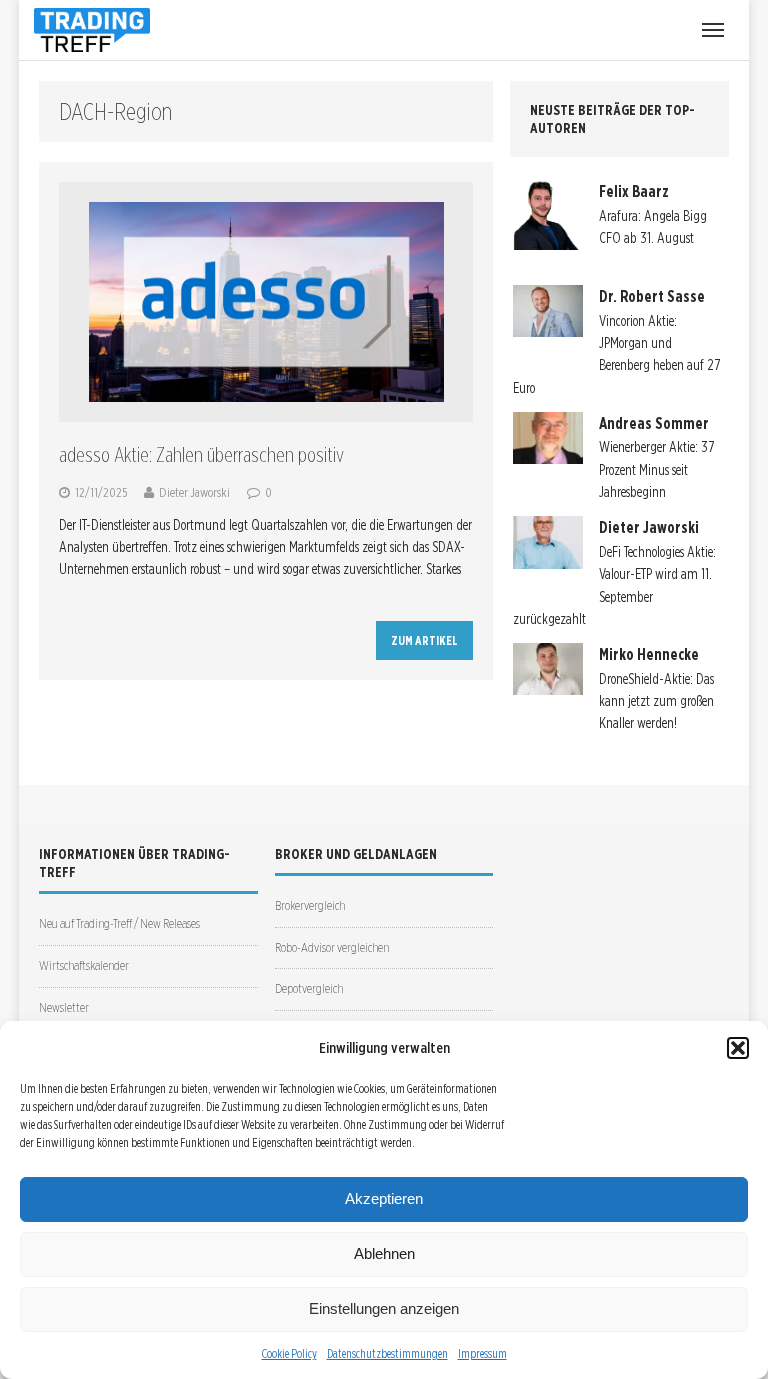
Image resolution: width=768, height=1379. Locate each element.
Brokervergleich (310, 905)
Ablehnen (384, 1253)
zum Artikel (424, 640)
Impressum (482, 1353)
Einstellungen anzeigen (384, 1308)
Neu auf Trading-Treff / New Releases (119, 923)
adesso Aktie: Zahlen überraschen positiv (201, 455)
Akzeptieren (384, 1198)
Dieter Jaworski (194, 492)
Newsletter (64, 1007)
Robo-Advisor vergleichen (332, 947)
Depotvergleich (309, 988)
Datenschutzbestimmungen (387, 1353)
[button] (738, 1048)
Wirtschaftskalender (84, 965)
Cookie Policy (289, 1353)
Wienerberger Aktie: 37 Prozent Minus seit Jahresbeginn (657, 469)
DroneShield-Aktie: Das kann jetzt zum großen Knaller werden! (656, 701)
